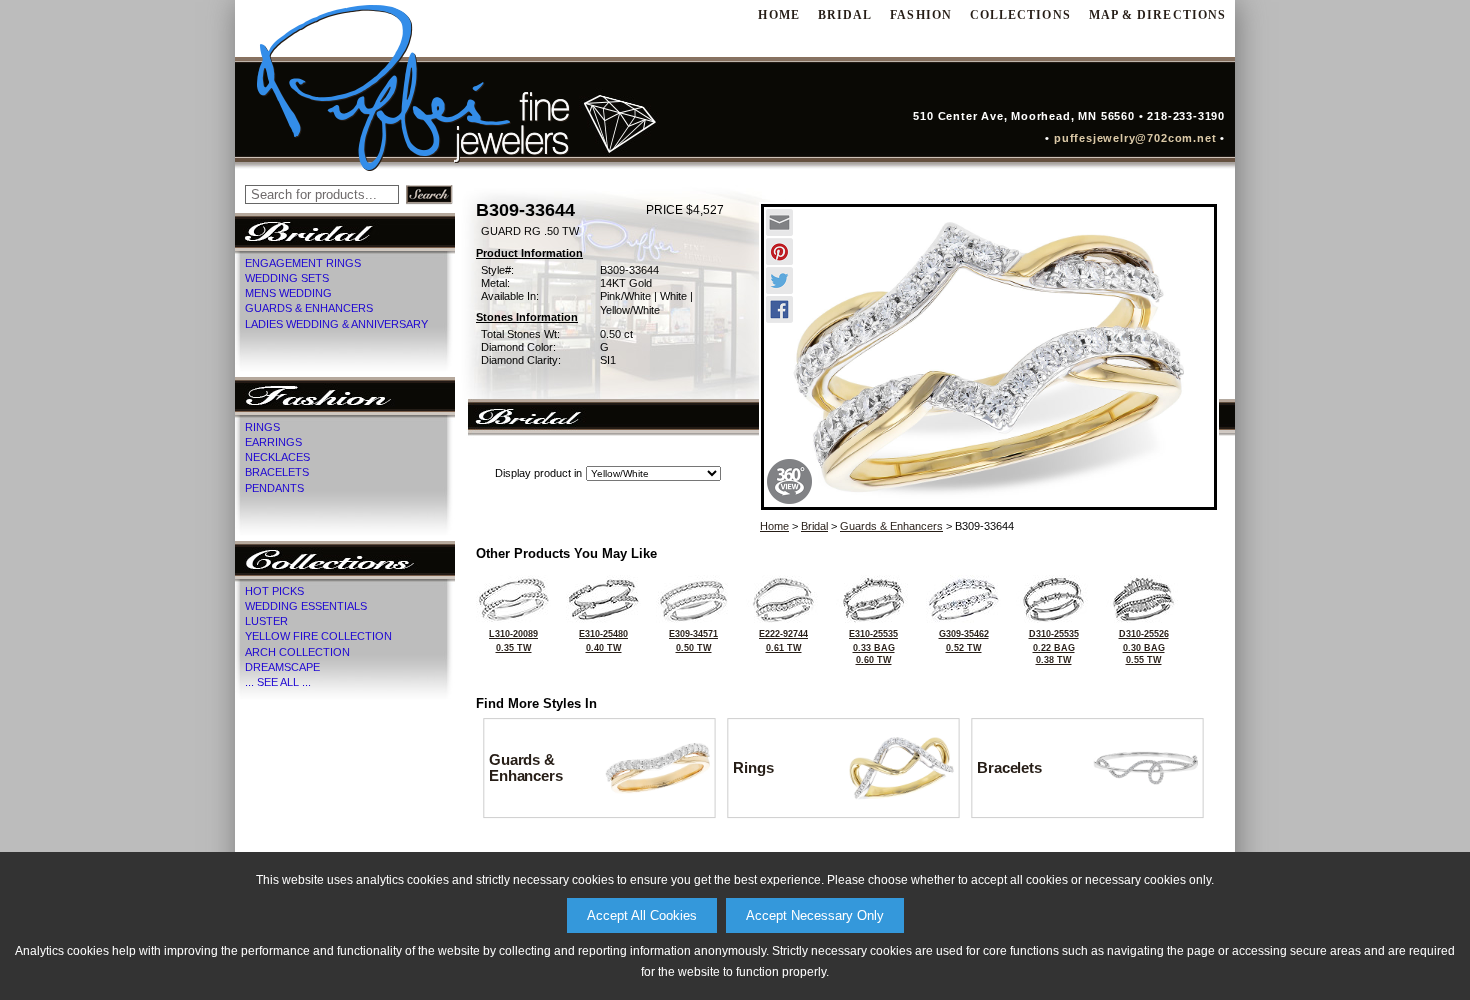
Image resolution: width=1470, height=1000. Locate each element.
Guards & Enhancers (309, 308)
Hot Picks (274, 591)
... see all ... (278, 682)
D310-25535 (1054, 647)
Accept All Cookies (642, 915)
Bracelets (277, 472)
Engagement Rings (303, 263)
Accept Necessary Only (815, 915)
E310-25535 (873, 647)
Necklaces (277, 457)
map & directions (1157, 15)
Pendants (274, 488)
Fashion (921, 15)
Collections (1020, 15)
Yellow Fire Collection (318, 636)
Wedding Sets (287, 278)
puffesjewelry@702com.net (1139, 138)
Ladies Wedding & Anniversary (336, 324)
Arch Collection (297, 652)
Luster (266, 621)
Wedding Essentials (306, 606)
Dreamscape (282, 667)
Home (774, 526)
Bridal (845, 15)
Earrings (273, 442)
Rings (262, 427)
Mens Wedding (288, 293)
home (778, 15)
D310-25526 (1144, 647)
